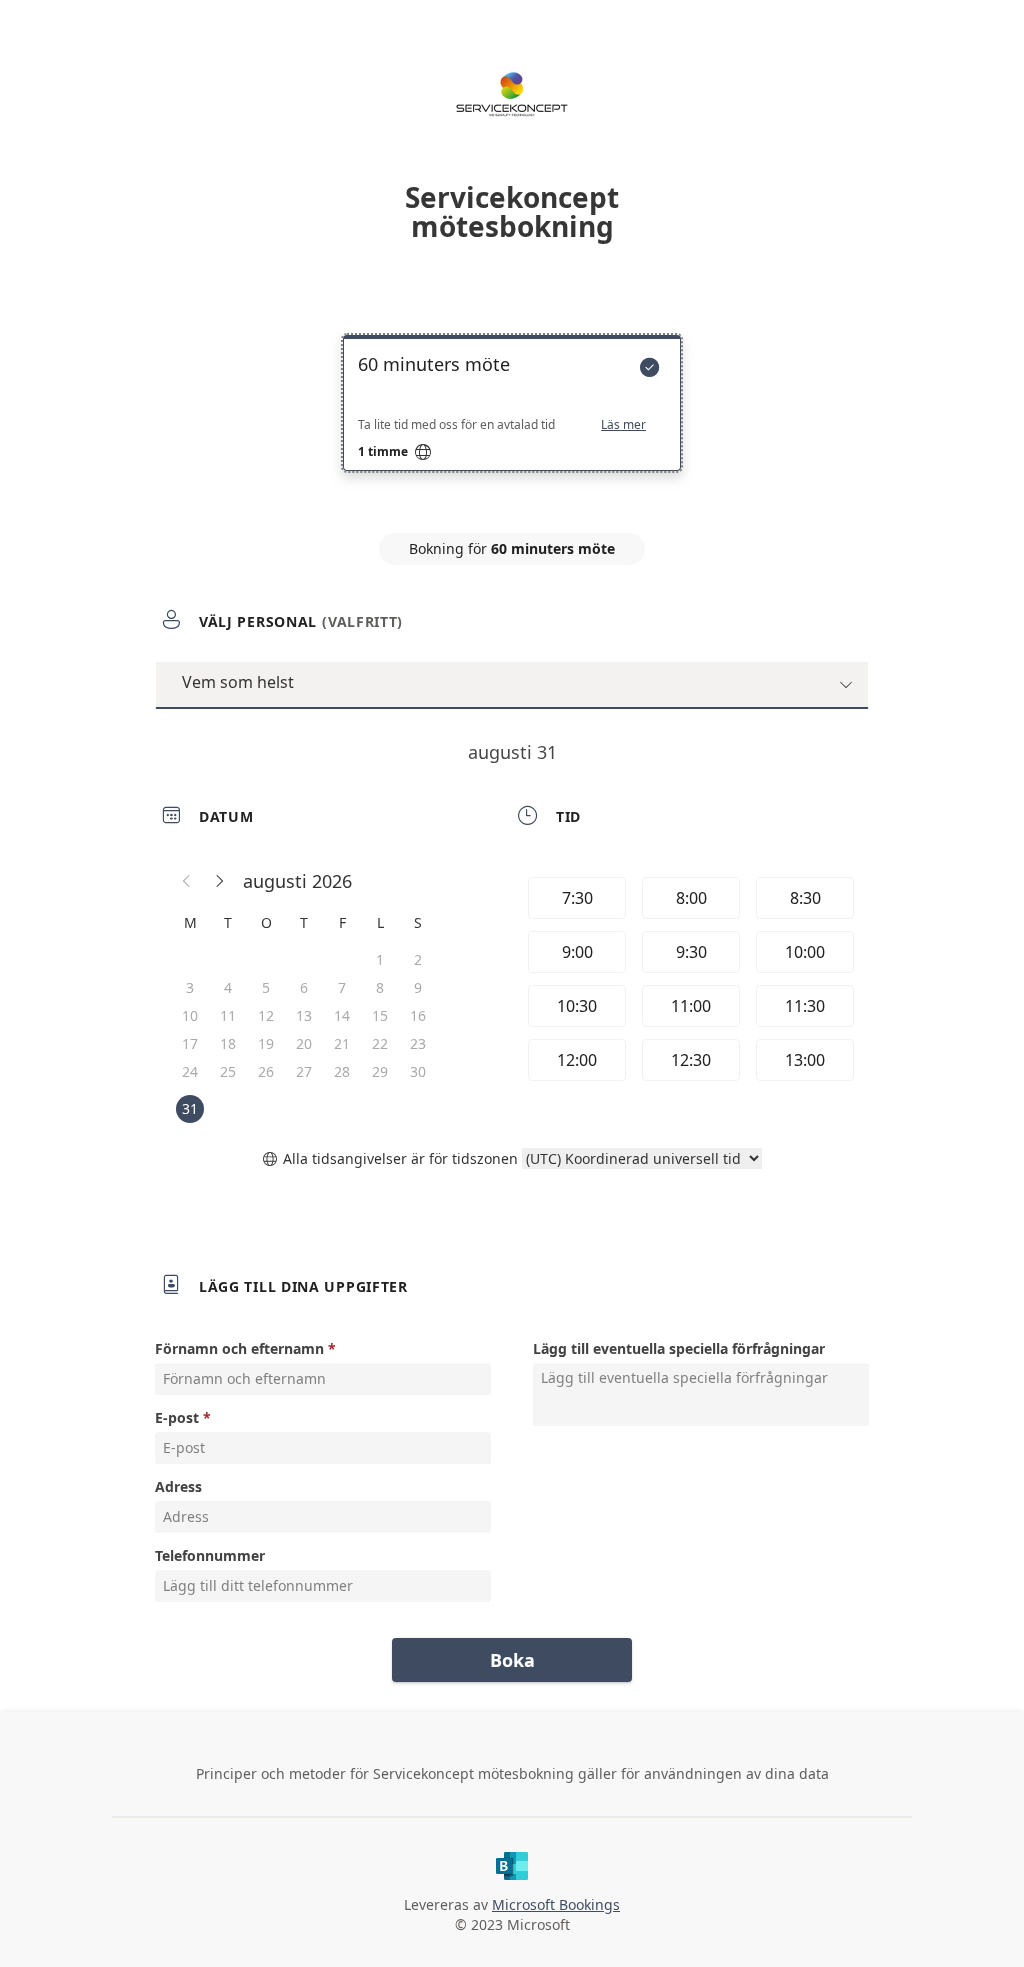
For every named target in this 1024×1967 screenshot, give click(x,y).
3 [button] (190, 987)
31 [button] (190, 1108)
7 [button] (342, 987)
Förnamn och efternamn (239, 1348)
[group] (689, 982)
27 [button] (304, 1071)
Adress (178, 1486)
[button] (187, 881)
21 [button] (342, 1043)
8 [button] (380, 987)
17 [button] (190, 1043)
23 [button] (418, 1043)
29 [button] (380, 1071)
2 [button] (418, 959)
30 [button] (418, 1071)
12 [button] (266, 1015)
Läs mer (623, 425)
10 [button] (190, 1015)
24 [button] (190, 1071)
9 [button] (418, 987)
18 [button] (228, 1043)
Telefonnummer (210, 1555)
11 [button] (228, 1015)
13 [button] (304, 1015)
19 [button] (266, 1043)
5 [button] (266, 987)
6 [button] (304, 987)
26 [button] (266, 1071)
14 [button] (342, 1015)
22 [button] (380, 1043)
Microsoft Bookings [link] (556, 1904)
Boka (512, 1660)
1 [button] (380, 959)
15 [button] (380, 1015)
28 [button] (342, 1071)
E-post (177, 1417)
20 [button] (304, 1043)
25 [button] (228, 1071)
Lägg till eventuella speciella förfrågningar (679, 1348)
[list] (512, 421)
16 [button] (418, 1015)
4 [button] (228, 987)
